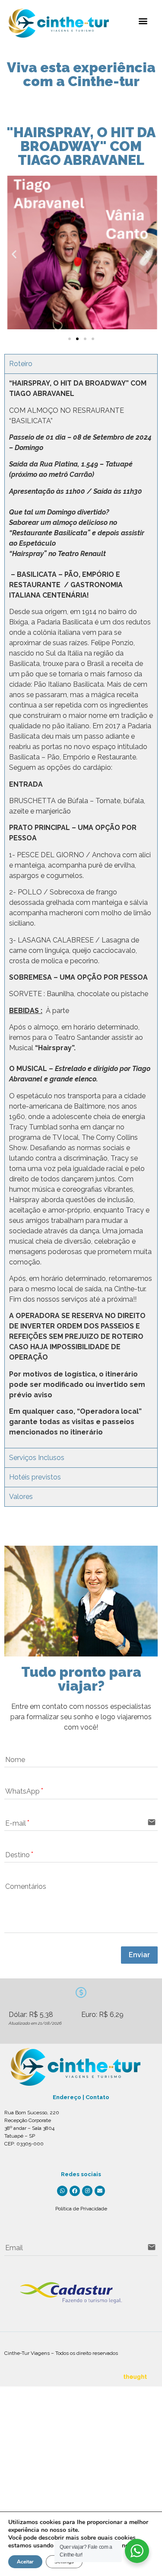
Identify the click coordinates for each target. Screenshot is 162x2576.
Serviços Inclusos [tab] (37, 1458)
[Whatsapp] (62, 2191)
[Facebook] (75, 2191)
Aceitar (25, 2562)
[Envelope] (100, 2191)
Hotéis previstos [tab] (35, 1477)
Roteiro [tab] (21, 364)
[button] (143, 21)
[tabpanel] (81, 911)
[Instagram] (87, 2191)
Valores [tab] (21, 1497)
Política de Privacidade (81, 2209)
